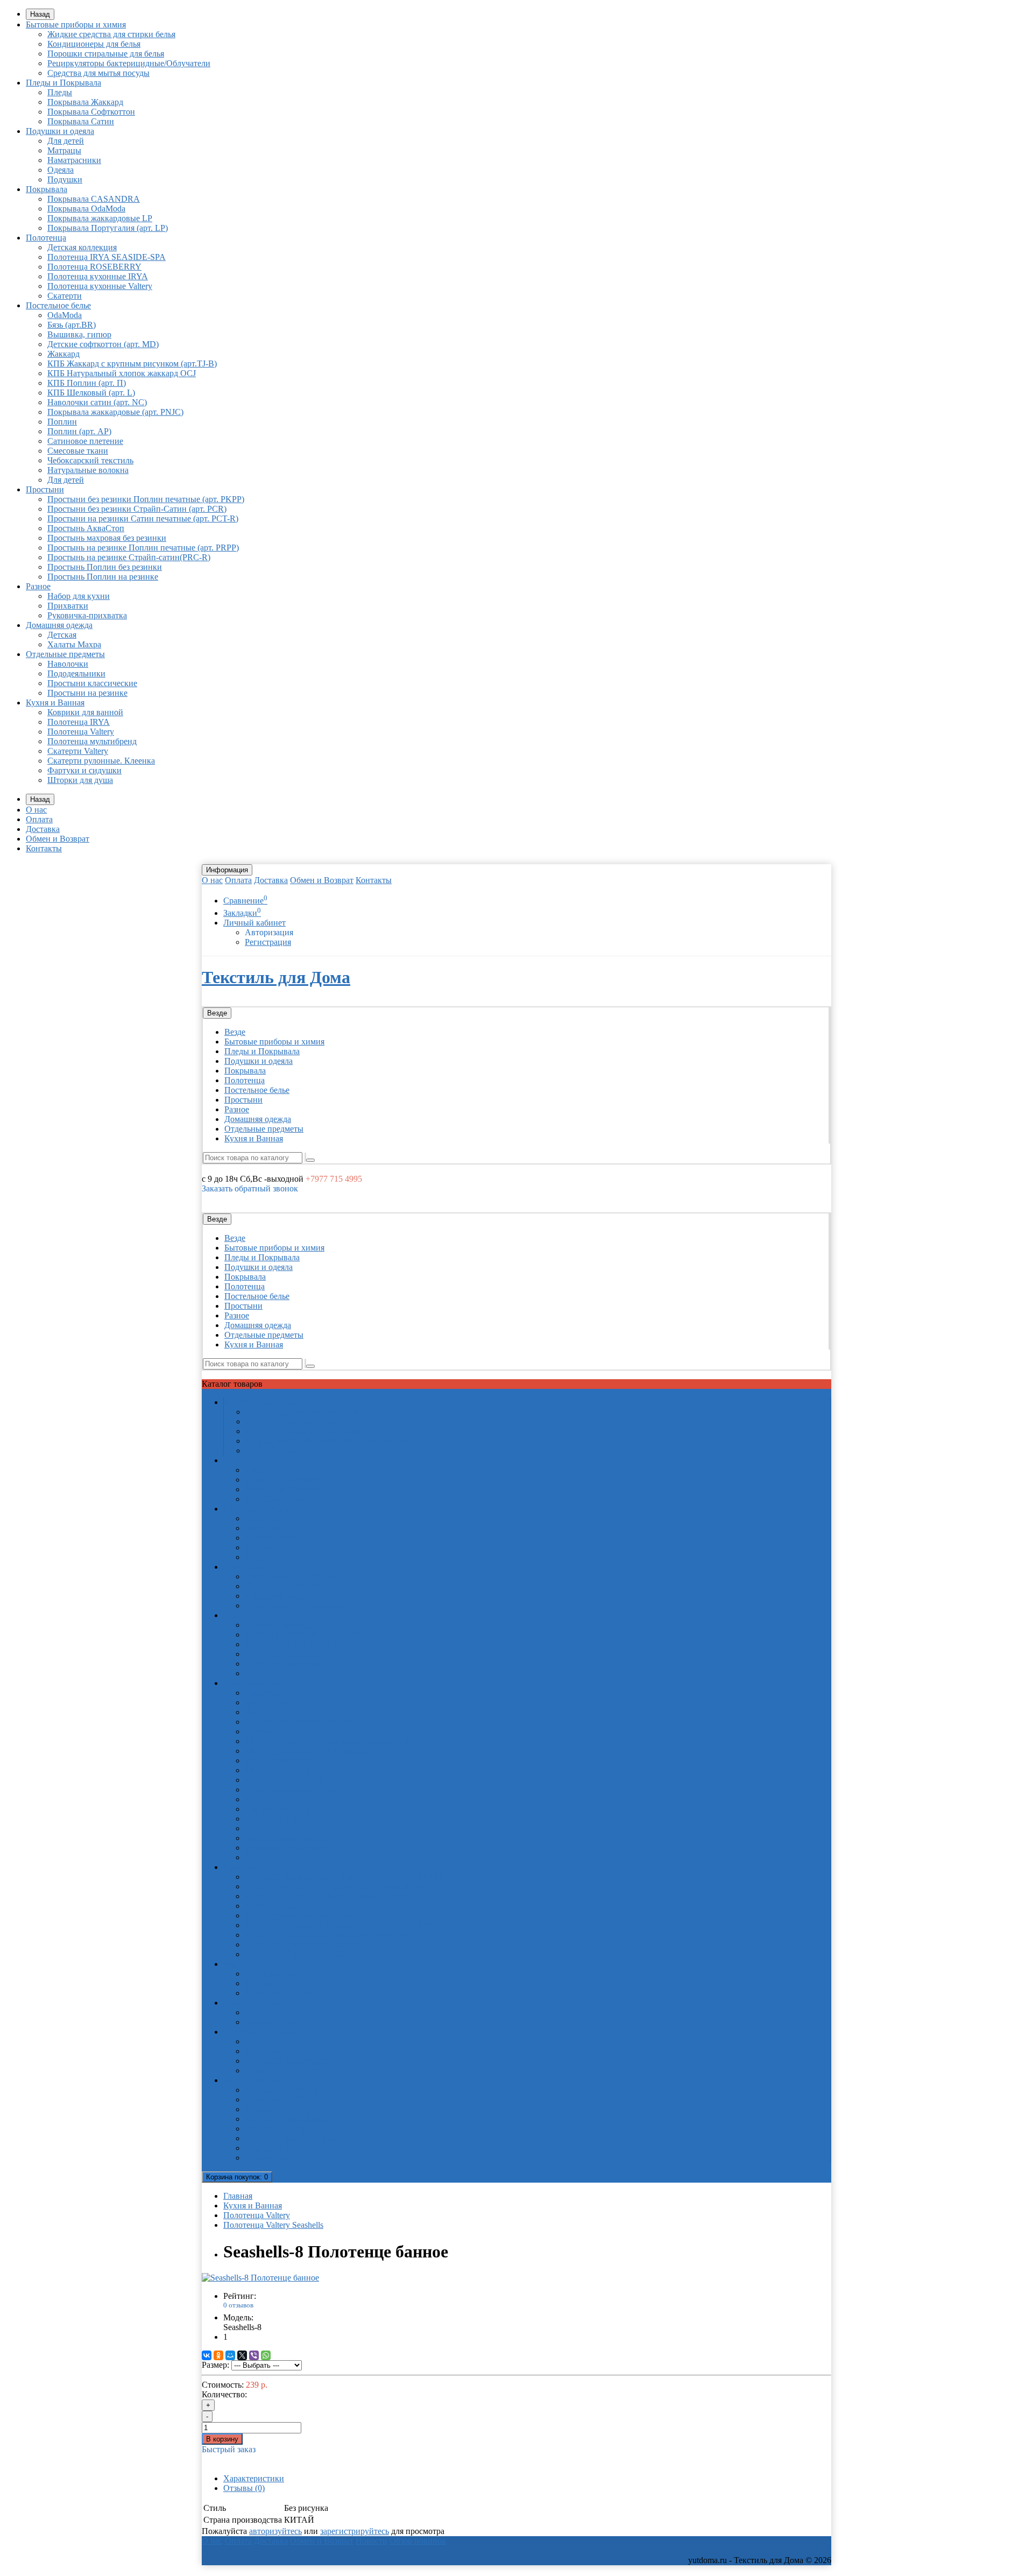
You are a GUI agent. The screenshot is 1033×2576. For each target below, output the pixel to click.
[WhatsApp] (266, 2355)
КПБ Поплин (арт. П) (87, 383)
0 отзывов (238, 2305)
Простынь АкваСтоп (86, 528)
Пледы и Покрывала (63, 83)
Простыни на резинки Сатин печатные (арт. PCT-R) (143, 518)
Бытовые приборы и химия (76, 24)
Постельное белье (58, 305)
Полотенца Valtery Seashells (273, 2225)
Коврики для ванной (85, 712)
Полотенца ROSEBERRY (94, 267)
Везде (235, 1032)
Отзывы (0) (244, 2488)
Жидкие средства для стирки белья (111, 34)
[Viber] (254, 2355)
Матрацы (64, 150)
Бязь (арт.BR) (72, 325)
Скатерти (65, 296)
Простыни (45, 489)
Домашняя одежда (59, 625)
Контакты (44, 848)
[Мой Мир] (230, 2355)
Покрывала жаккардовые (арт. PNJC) (115, 412)
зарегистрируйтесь (355, 2531)
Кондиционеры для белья (94, 44)
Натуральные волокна (88, 470)
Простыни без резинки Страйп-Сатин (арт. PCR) (137, 509)
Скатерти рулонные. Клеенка (101, 761)
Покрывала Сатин (81, 121)
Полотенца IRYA (79, 722)
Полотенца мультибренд (92, 741)
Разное (38, 586)
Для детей (66, 141)
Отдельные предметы (65, 654)
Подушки (65, 179)
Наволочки (68, 664)
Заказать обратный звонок (250, 1188)
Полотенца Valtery (81, 732)
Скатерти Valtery (78, 751)
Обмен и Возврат (58, 839)
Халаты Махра (74, 644)
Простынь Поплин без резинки (105, 567)
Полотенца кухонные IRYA (98, 276)
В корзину (222, 2439)
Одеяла (61, 170)
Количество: (224, 2394)
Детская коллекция (82, 247)
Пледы (60, 92)
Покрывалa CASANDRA (94, 199)
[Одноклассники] (218, 2355)
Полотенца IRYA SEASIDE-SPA (107, 257)
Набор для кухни (79, 596)
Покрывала (47, 189)
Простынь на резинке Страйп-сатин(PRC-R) (129, 557)
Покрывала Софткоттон (91, 112)
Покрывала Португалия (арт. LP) (108, 228)
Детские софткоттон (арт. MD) (103, 344)
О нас (36, 810)
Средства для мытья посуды (98, 73)
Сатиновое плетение (85, 441)
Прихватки (68, 606)
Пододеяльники (76, 673)
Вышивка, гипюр (79, 334)
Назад (40, 14)
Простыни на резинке (87, 693)
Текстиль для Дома (276, 977)
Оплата (39, 819)
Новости (372, 2541)
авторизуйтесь (275, 2531)
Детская (62, 635)
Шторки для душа (80, 780)
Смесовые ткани (78, 451)
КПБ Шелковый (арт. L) (91, 393)
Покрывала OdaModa (86, 209)
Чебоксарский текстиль (90, 460)
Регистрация (268, 942)
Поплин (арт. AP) (79, 431)
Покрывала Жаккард (85, 102)
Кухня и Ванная (55, 703)
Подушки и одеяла (60, 131)
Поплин (62, 422)
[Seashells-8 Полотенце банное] (260, 2278)
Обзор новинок (418, 2541)
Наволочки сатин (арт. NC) (97, 402)
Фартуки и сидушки (84, 770)
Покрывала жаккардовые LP (100, 218)
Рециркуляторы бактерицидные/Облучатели (129, 63)
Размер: (215, 2365)
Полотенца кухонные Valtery (100, 286)
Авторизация (269, 932)
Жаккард (63, 354)
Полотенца (46, 238)
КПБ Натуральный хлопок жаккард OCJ (122, 373)
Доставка (43, 829)
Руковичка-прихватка (87, 615)
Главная (238, 2196)
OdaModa (65, 315)
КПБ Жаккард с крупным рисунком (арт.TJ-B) (132, 364)
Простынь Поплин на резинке (103, 577)
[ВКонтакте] (207, 2355)
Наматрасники (74, 160)
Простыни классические (92, 683)
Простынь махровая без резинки (107, 538)
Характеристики (254, 2478)
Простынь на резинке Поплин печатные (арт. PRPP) (143, 548)
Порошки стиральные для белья (106, 54)
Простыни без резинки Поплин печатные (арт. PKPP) (146, 499)
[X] (242, 2355)
